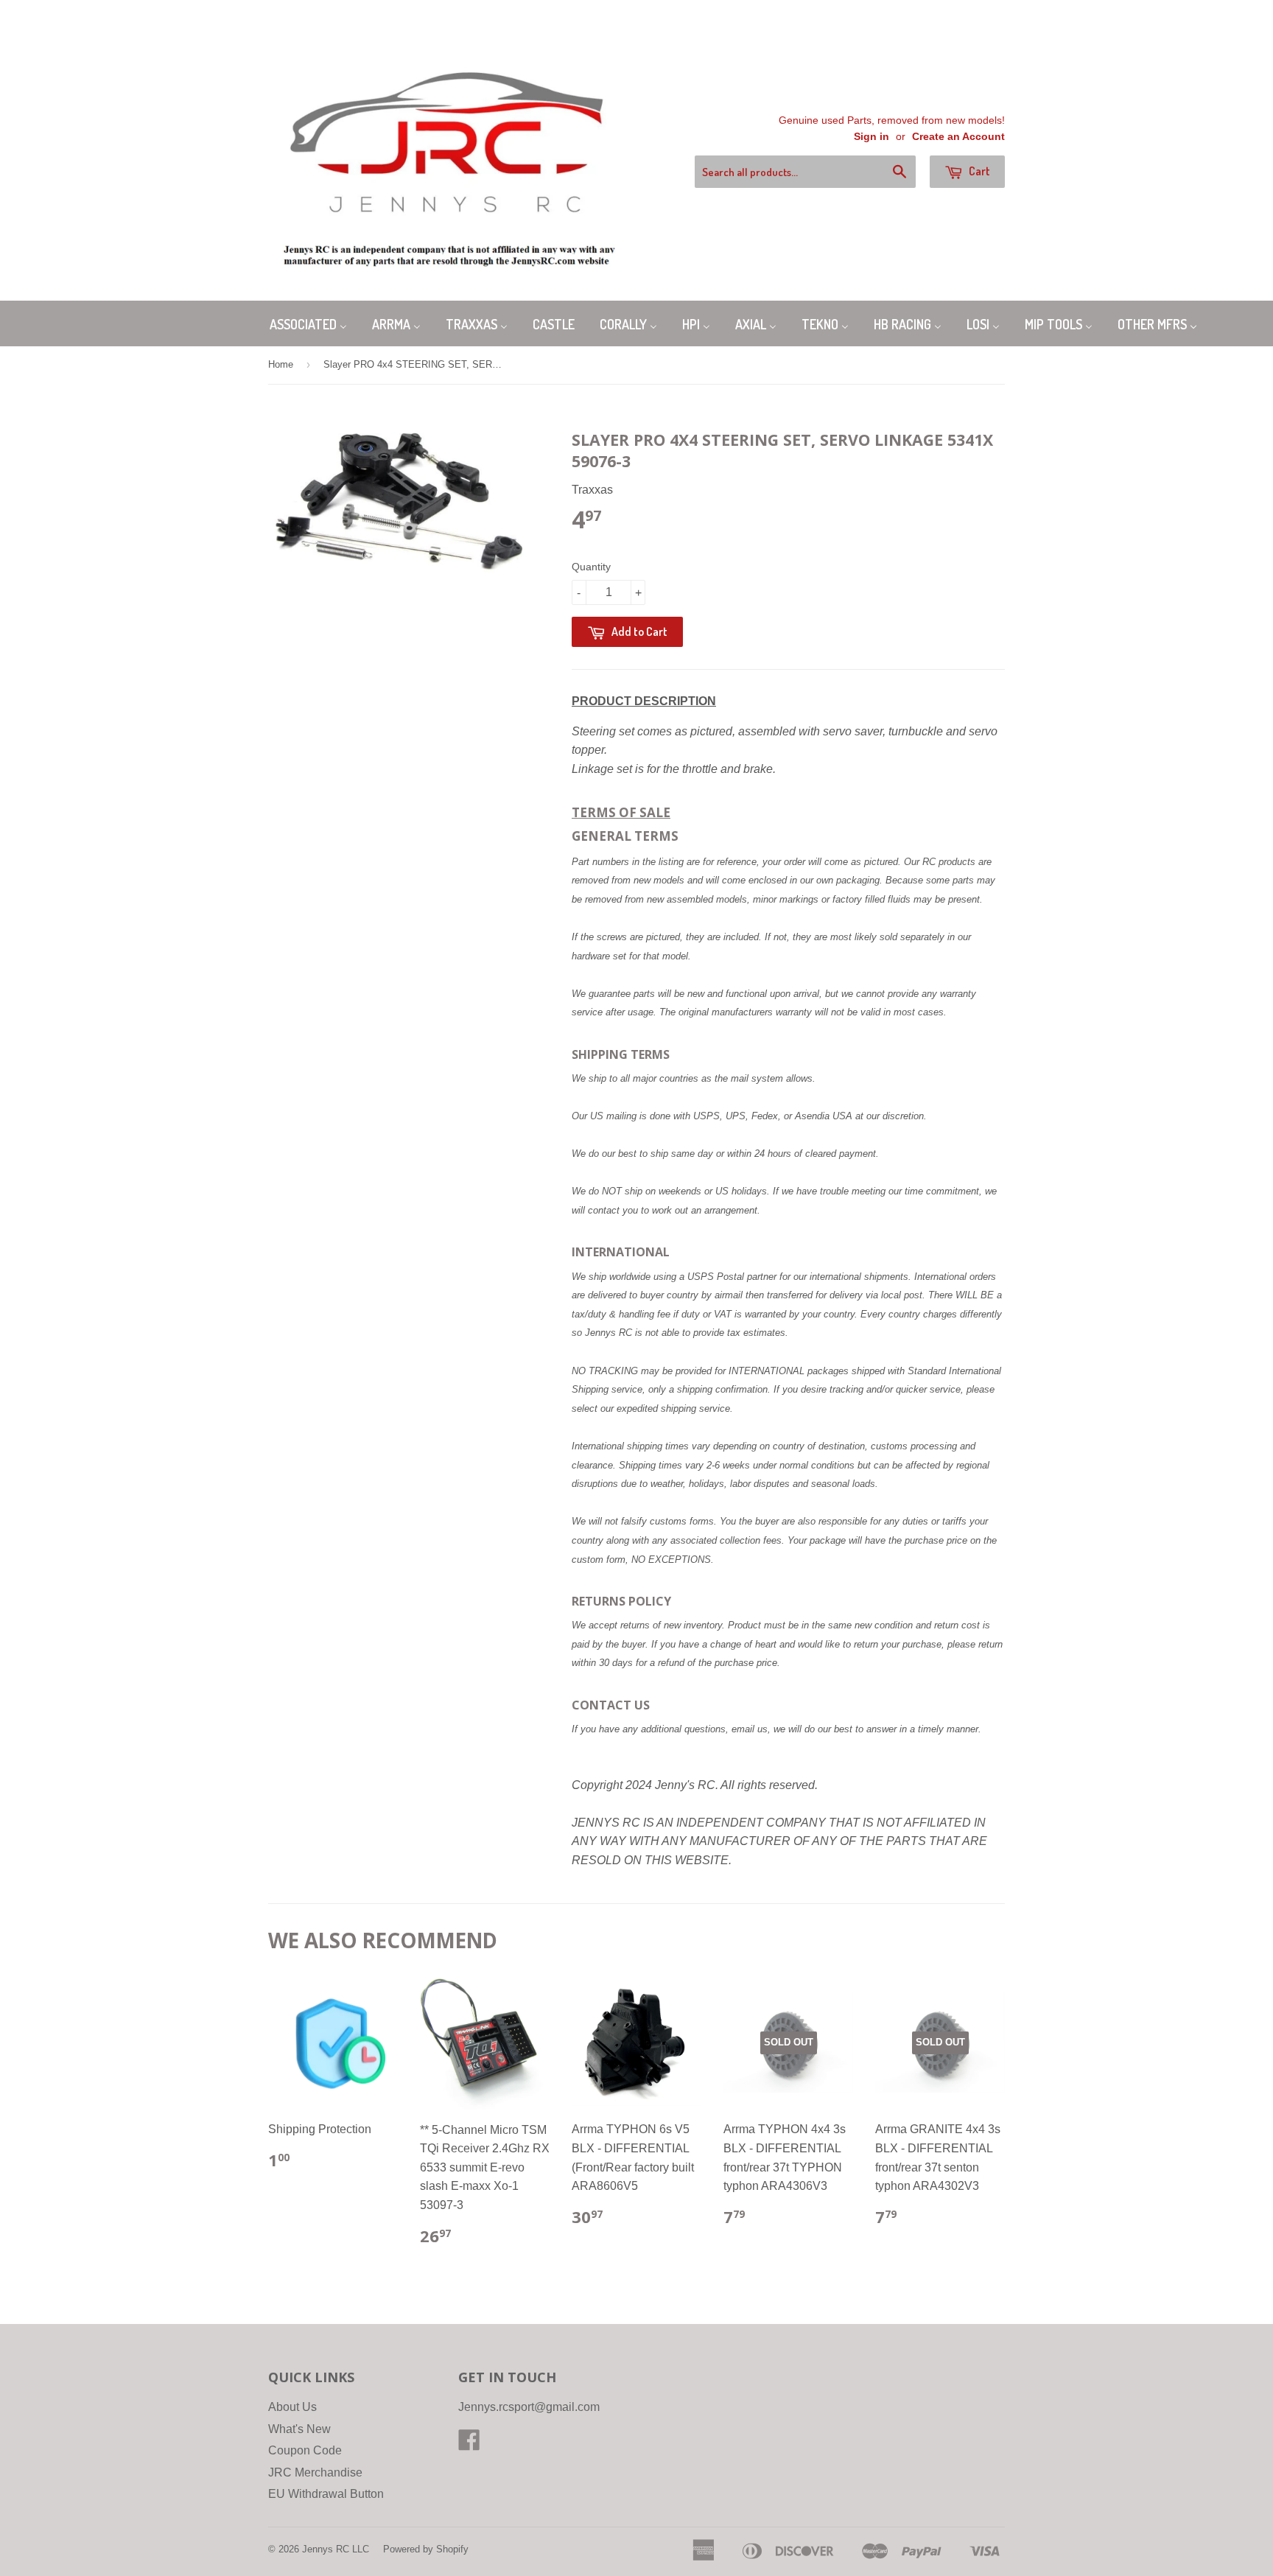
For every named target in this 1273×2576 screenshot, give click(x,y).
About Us (292, 2407)
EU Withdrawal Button (326, 2494)
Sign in (872, 137)
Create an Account (958, 137)
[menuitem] (308, 323)
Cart (978, 171)
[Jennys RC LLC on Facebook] (469, 2444)
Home (281, 364)
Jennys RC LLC (336, 2549)
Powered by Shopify (426, 2549)
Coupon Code (305, 2450)
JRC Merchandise (315, 2472)
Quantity (591, 567)
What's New (299, 2429)
